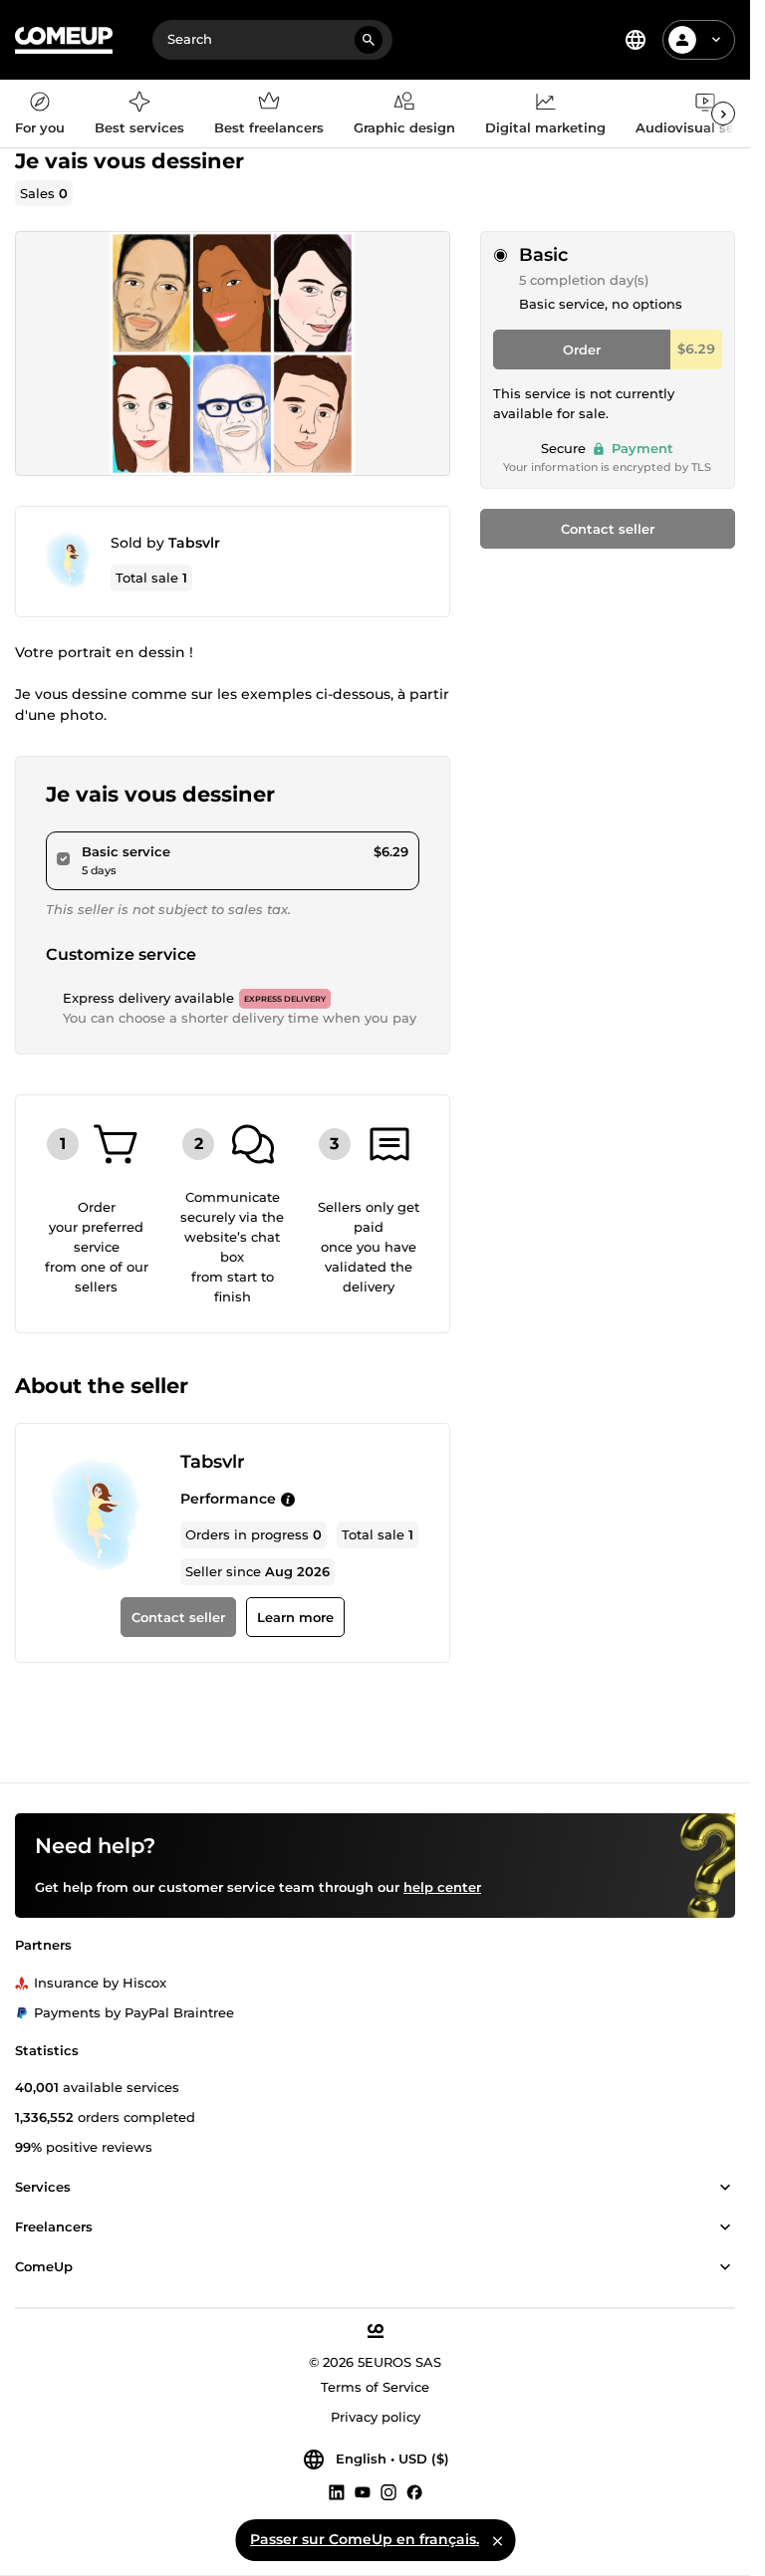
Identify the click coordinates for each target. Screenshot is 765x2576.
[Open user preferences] (716, 40)
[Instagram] (388, 2491)
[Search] (369, 40)
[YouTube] (363, 2491)
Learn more (295, 1617)
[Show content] (725, 2188)
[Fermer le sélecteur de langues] (497, 2540)
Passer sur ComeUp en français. (365, 2539)
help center (442, 1887)
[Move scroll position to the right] (723, 114)
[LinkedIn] (337, 2491)
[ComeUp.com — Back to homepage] (64, 40)
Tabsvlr (194, 543)
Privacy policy (376, 2417)
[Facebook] (414, 2491)
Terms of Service (375, 2387)
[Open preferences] (636, 40)
